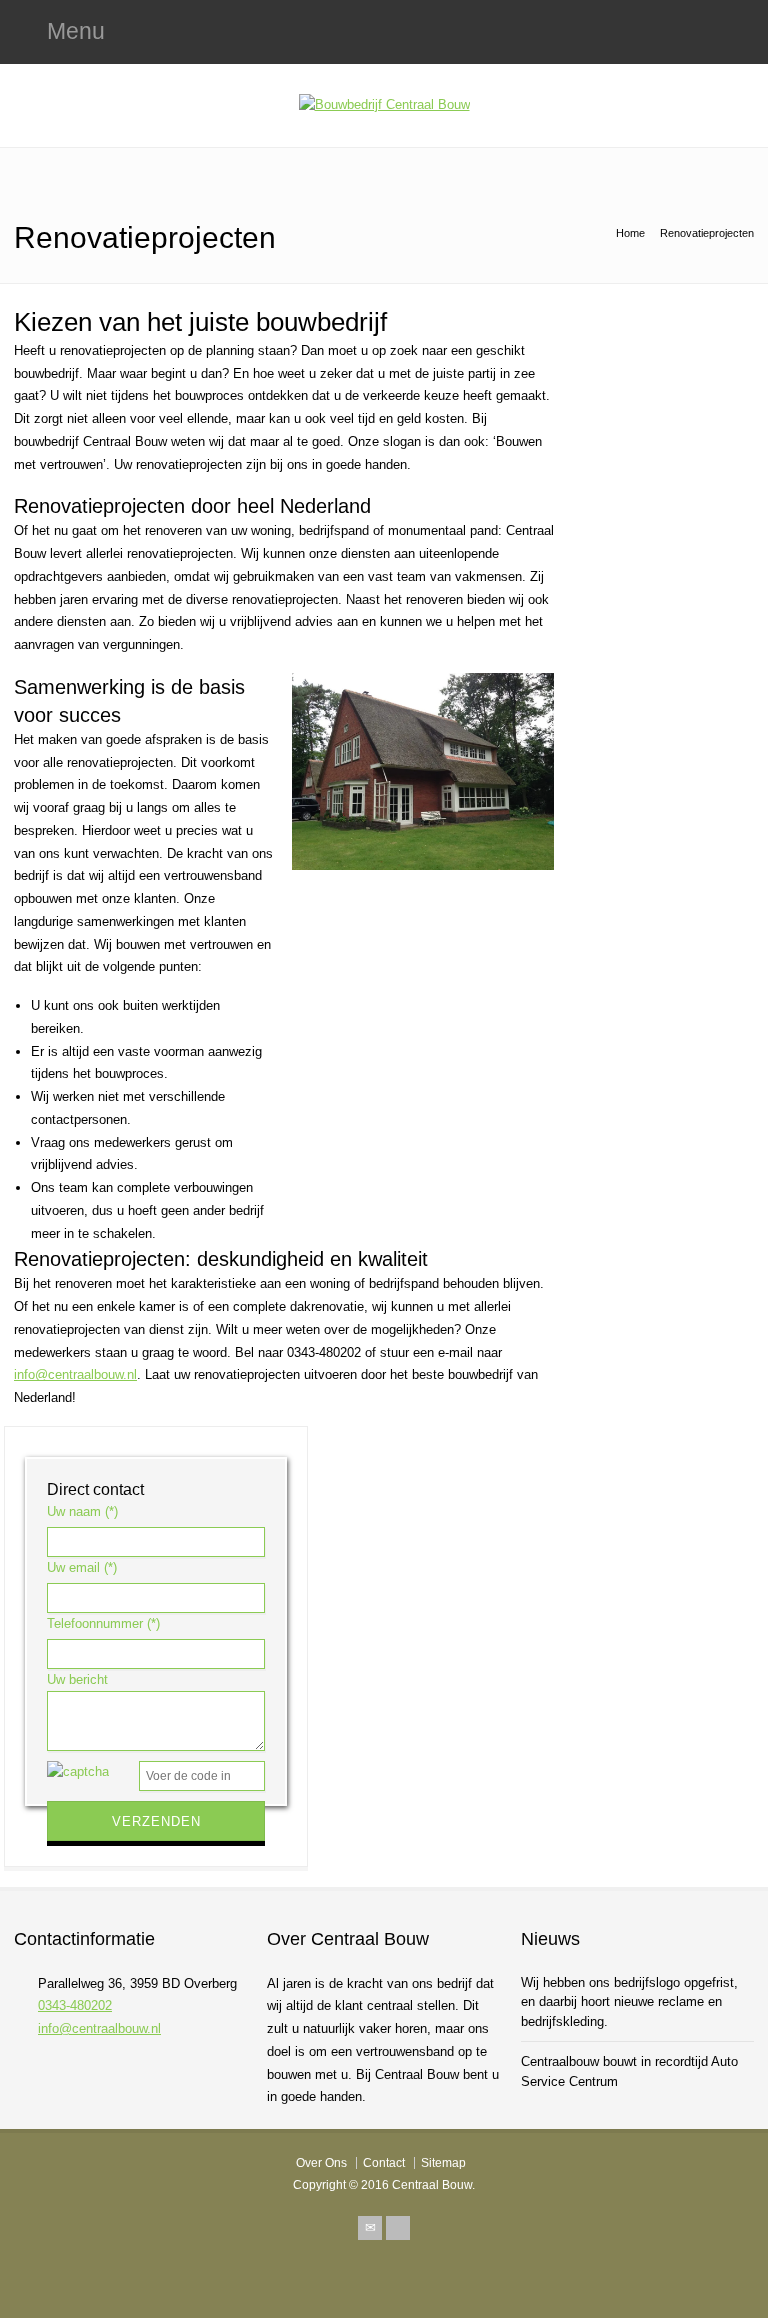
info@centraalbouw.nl (75, 1374)
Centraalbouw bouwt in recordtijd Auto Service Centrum (629, 2071)
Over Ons (321, 2163)
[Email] (370, 2228)
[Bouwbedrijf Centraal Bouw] (384, 104)
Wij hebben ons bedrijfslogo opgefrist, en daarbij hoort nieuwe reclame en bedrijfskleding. (629, 2002)
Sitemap (443, 2163)
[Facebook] (398, 2228)
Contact (384, 2163)
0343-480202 (75, 2005)
